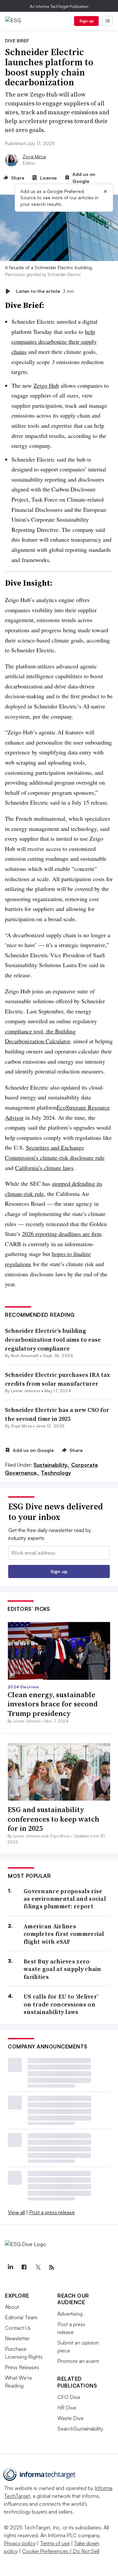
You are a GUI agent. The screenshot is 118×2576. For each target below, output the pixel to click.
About (12, 2307)
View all (16, 2212)
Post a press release (52, 2212)
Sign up (87, 21)
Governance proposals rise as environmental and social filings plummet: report (65, 1899)
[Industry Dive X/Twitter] (38, 2267)
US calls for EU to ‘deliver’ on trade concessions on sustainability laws (61, 2004)
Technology (56, 1473)
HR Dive (67, 2408)
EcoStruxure (71, 1107)
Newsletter (17, 2338)
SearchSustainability (80, 2429)
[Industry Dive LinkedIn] (10, 2267)
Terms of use (55, 2543)
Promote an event (78, 2361)
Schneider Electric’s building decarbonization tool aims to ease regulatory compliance (53, 1340)
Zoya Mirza (34, 156)
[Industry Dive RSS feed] (51, 2267)
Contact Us (18, 2328)
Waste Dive (70, 2418)
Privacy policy (20, 2543)
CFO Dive (69, 2397)
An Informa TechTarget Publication (59, 6)
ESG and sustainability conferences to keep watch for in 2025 (53, 1819)
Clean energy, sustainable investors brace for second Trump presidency (53, 1704)
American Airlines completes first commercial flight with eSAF (64, 1934)
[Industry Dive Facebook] (24, 2267)
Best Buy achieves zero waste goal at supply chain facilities (62, 1969)
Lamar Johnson (26, 1391)
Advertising (70, 2314)
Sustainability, (52, 1465)
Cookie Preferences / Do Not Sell (61, 2551)
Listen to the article (45, 291)
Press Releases (22, 2367)
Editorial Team (21, 2317)
